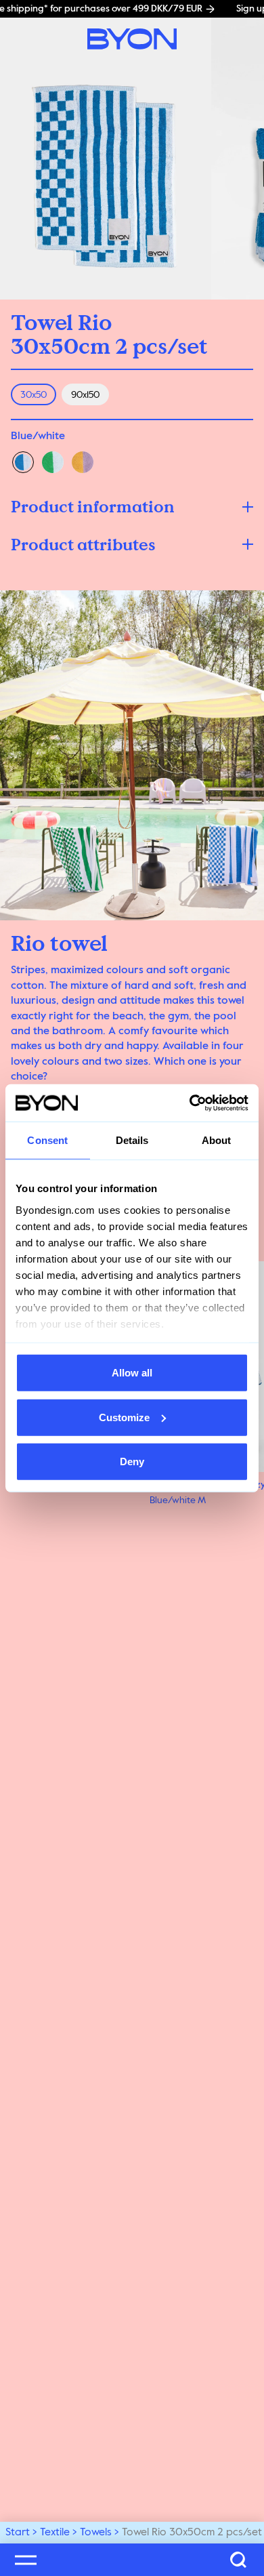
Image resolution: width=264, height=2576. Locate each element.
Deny (132, 1461)
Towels (96, 2533)
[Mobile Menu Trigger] (26, 2560)
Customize (124, 1417)
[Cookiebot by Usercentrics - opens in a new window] (190, 1103)
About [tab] (217, 1140)
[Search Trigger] (238, 2560)
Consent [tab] (47, 1140)
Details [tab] (132, 1140)
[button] (132, 507)
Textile (55, 2533)
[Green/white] (53, 462)
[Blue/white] (23, 462)
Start (18, 2533)
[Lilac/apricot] (83, 462)
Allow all (132, 1373)
